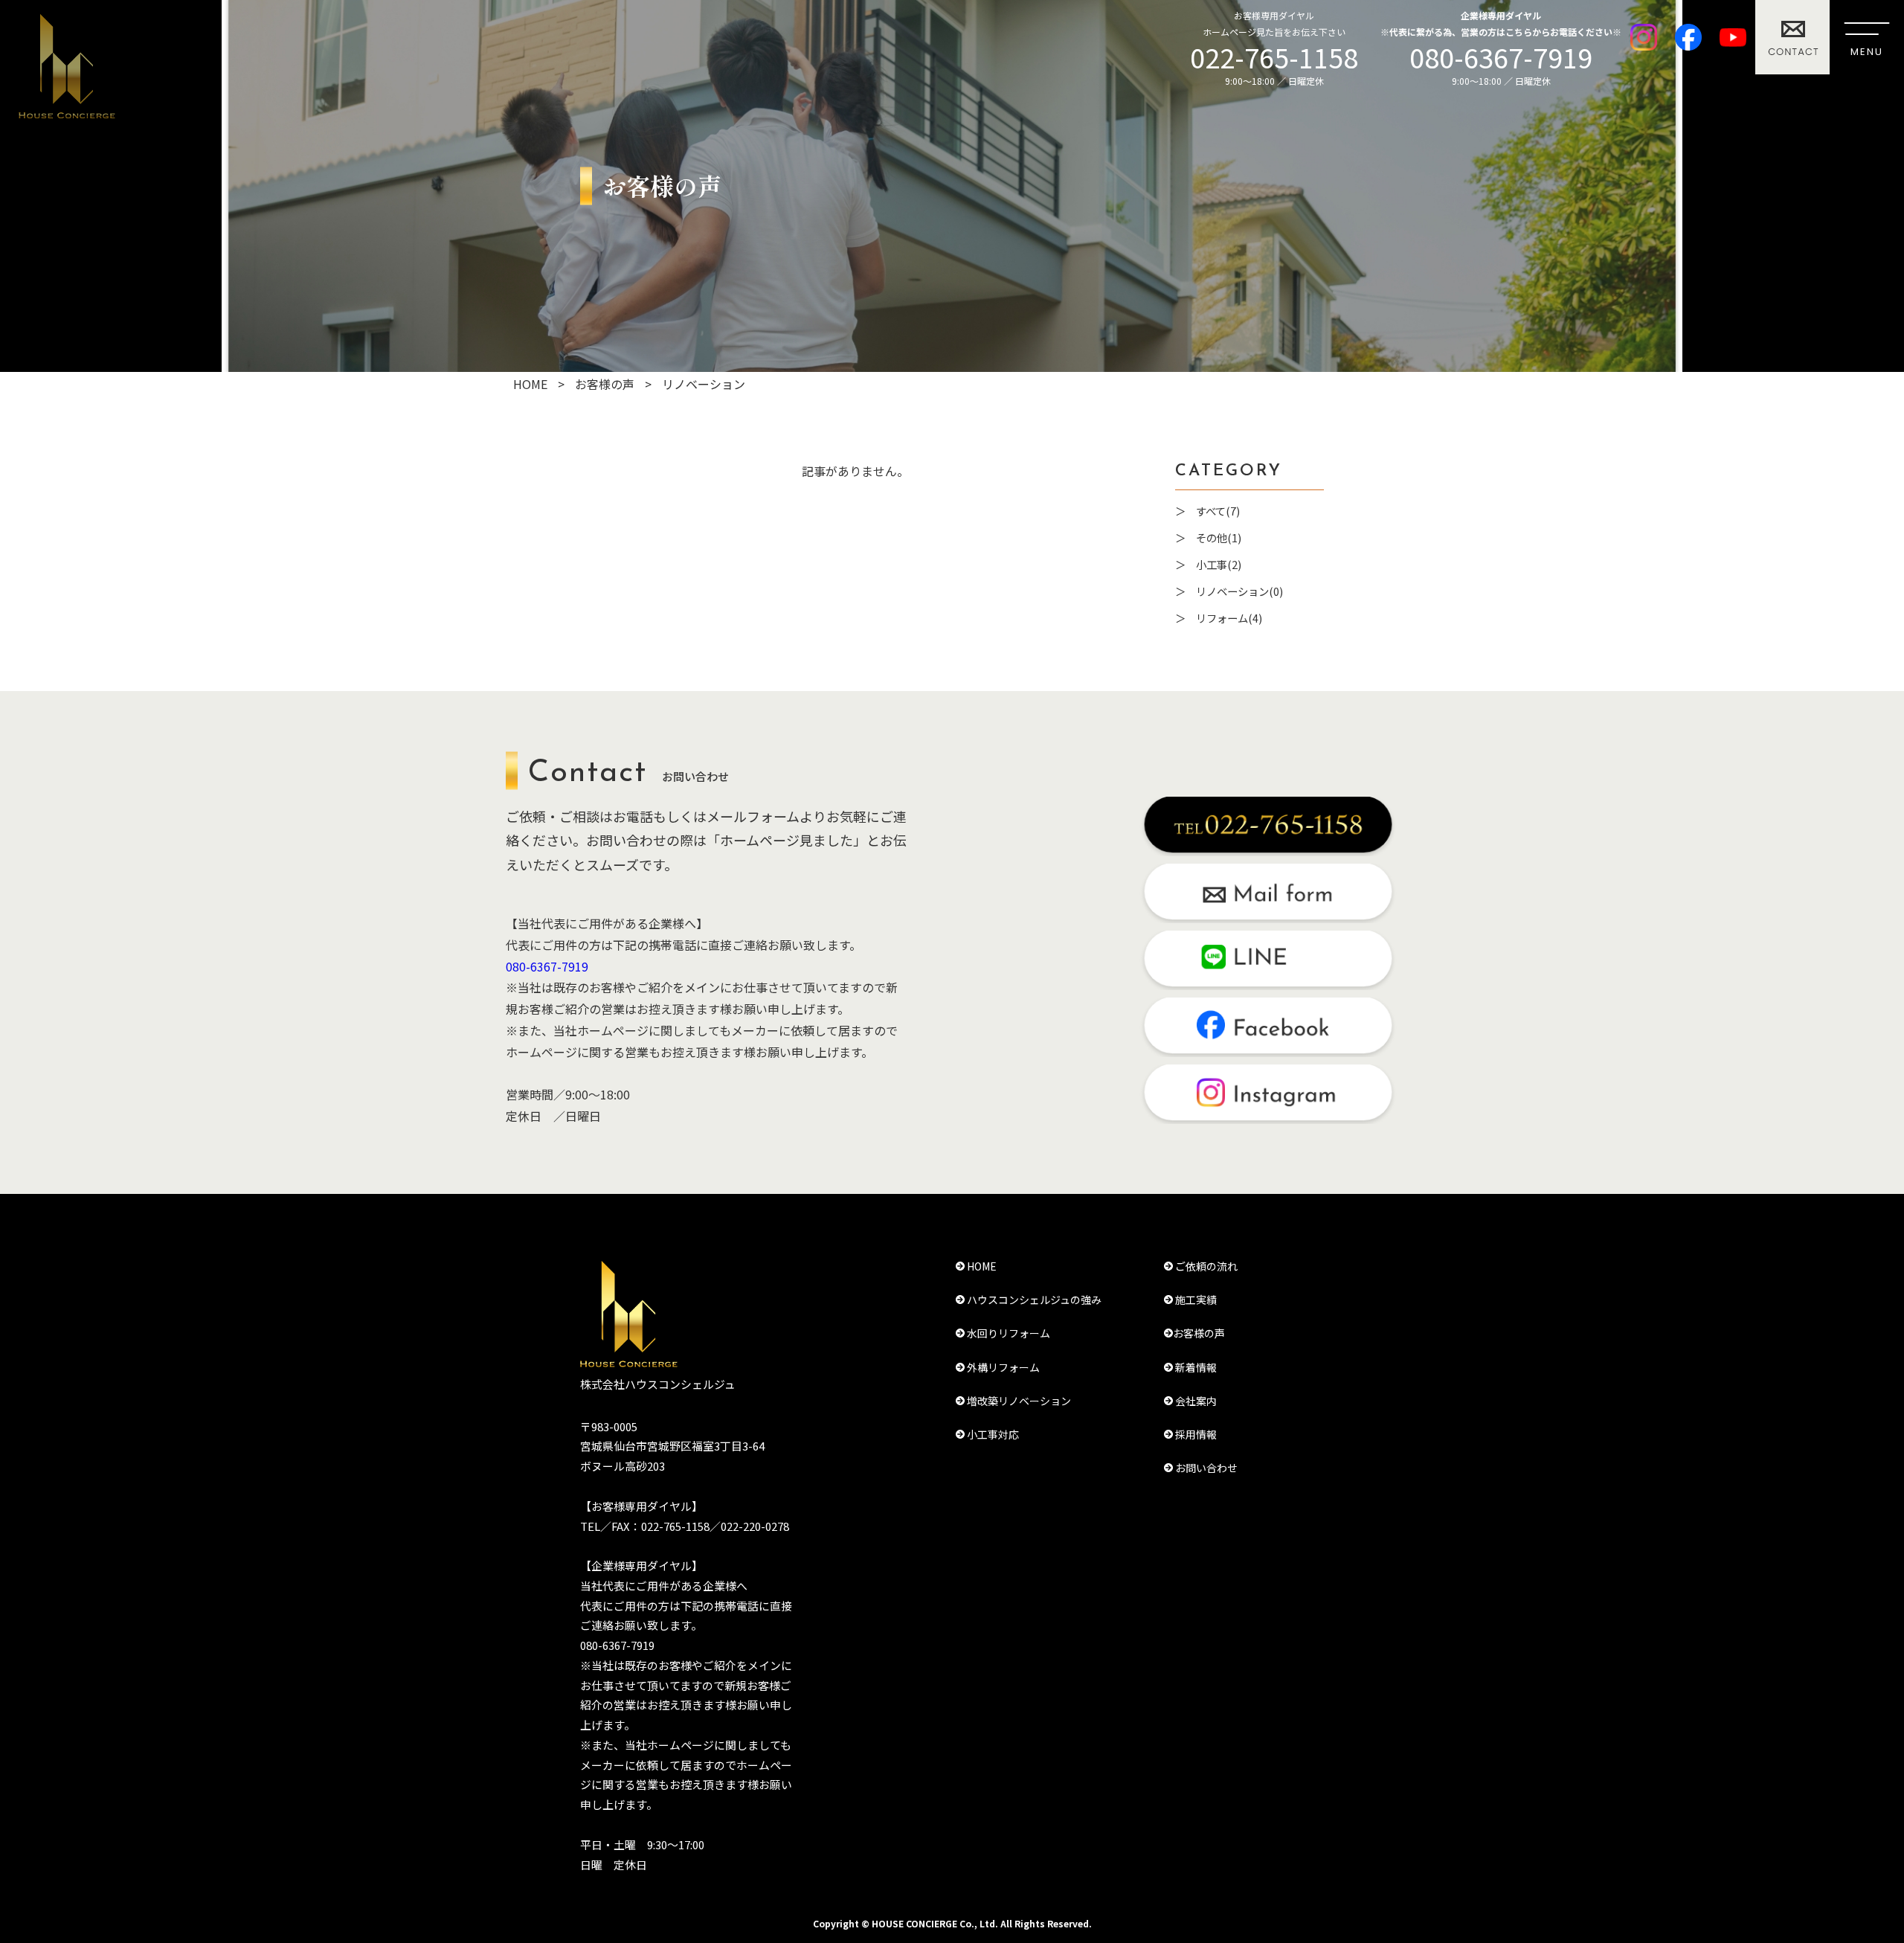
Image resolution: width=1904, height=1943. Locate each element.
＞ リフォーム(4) (1219, 618)
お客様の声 (1199, 1333)
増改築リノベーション (1018, 1401)
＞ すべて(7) (1207, 511)
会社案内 (1195, 1401)
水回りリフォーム (1007, 1333)
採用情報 (1195, 1434)
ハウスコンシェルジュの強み (1033, 1300)
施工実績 (1195, 1300)
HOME (981, 1266)
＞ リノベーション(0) (1229, 591)
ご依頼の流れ (1205, 1266)
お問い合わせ (1205, 1468)
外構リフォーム (1002, 1367)
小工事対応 (992, 1434)
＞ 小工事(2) (1208, 564)
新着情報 (1195, 1367)
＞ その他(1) (1208, 537)
